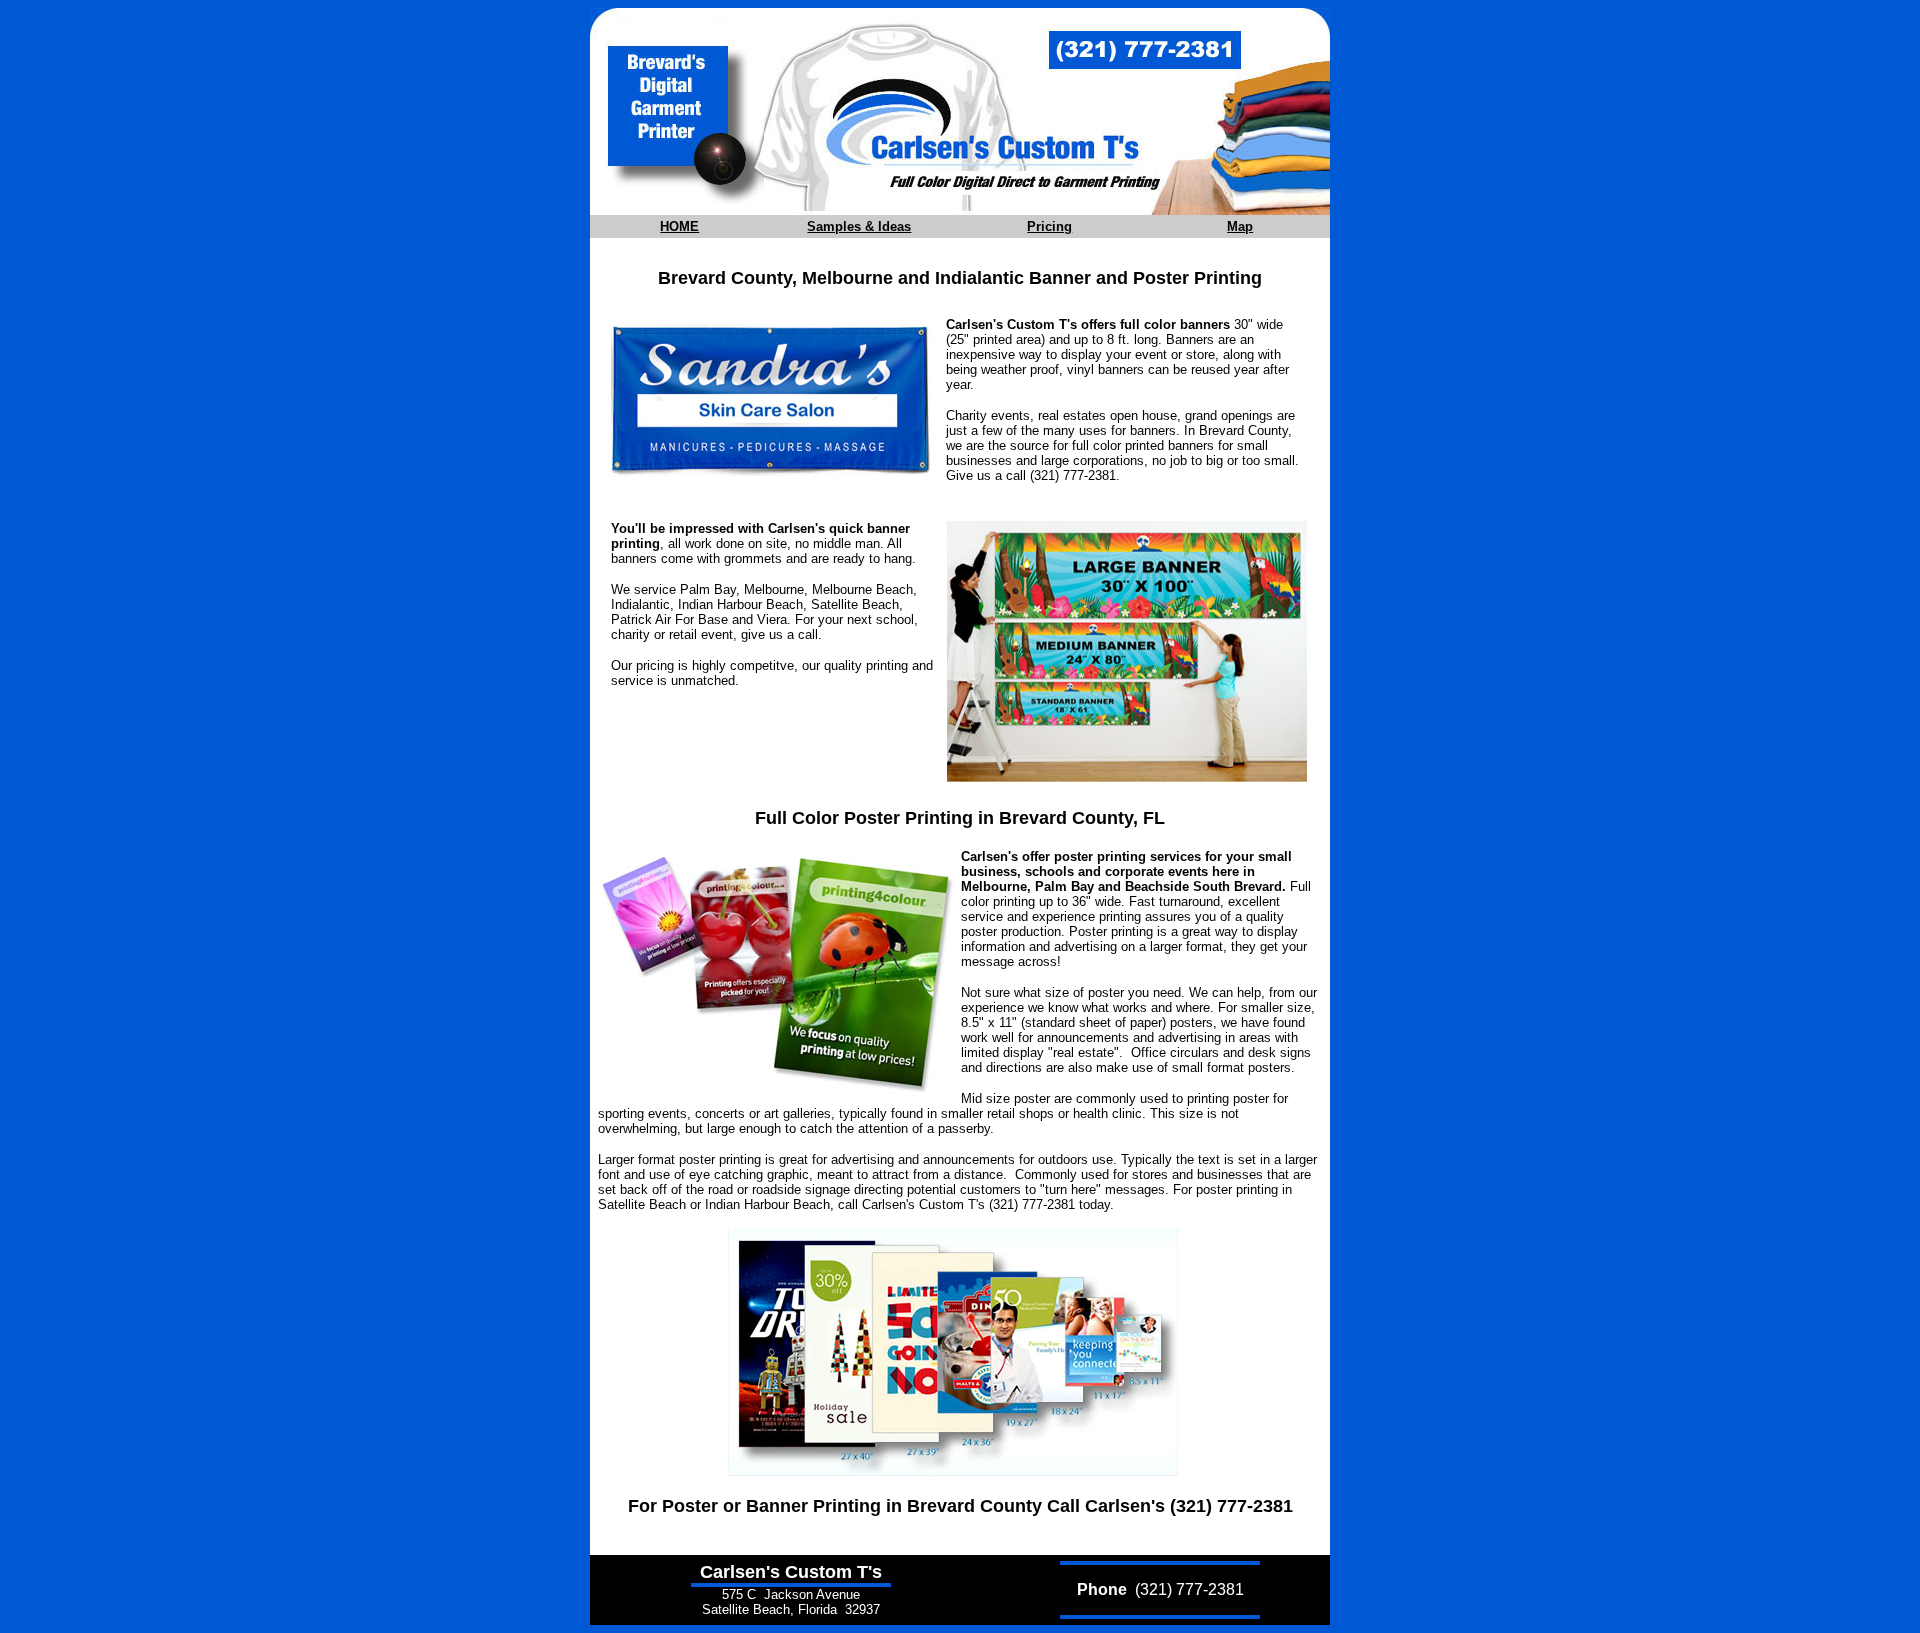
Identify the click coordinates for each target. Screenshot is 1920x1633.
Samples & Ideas (859, 226)
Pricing (1049, 226)
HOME (679, 226)
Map (1240, 226)
